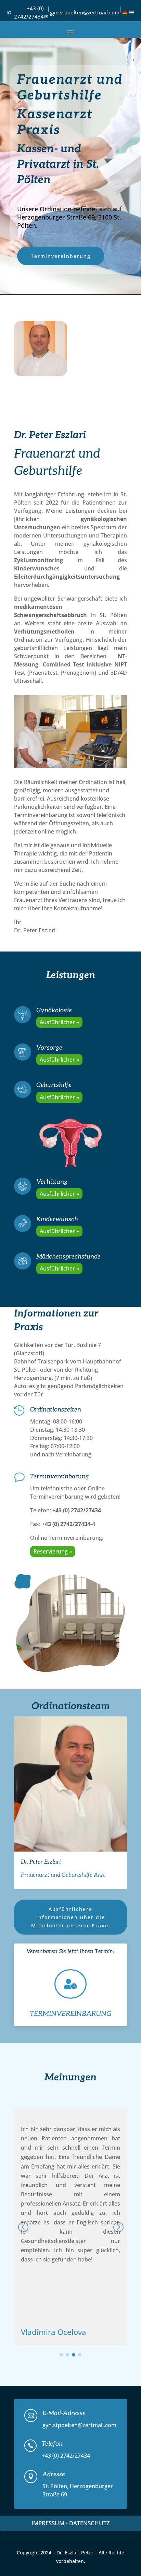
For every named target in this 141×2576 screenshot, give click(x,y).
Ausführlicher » (59, 1022)
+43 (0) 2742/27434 (29, 12)
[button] (118, 2227)
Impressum (48, 2523)
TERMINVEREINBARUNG (71, 2014)
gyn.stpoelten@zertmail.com (85, 12)
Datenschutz (89, 2523)
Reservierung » (53, 1551)
